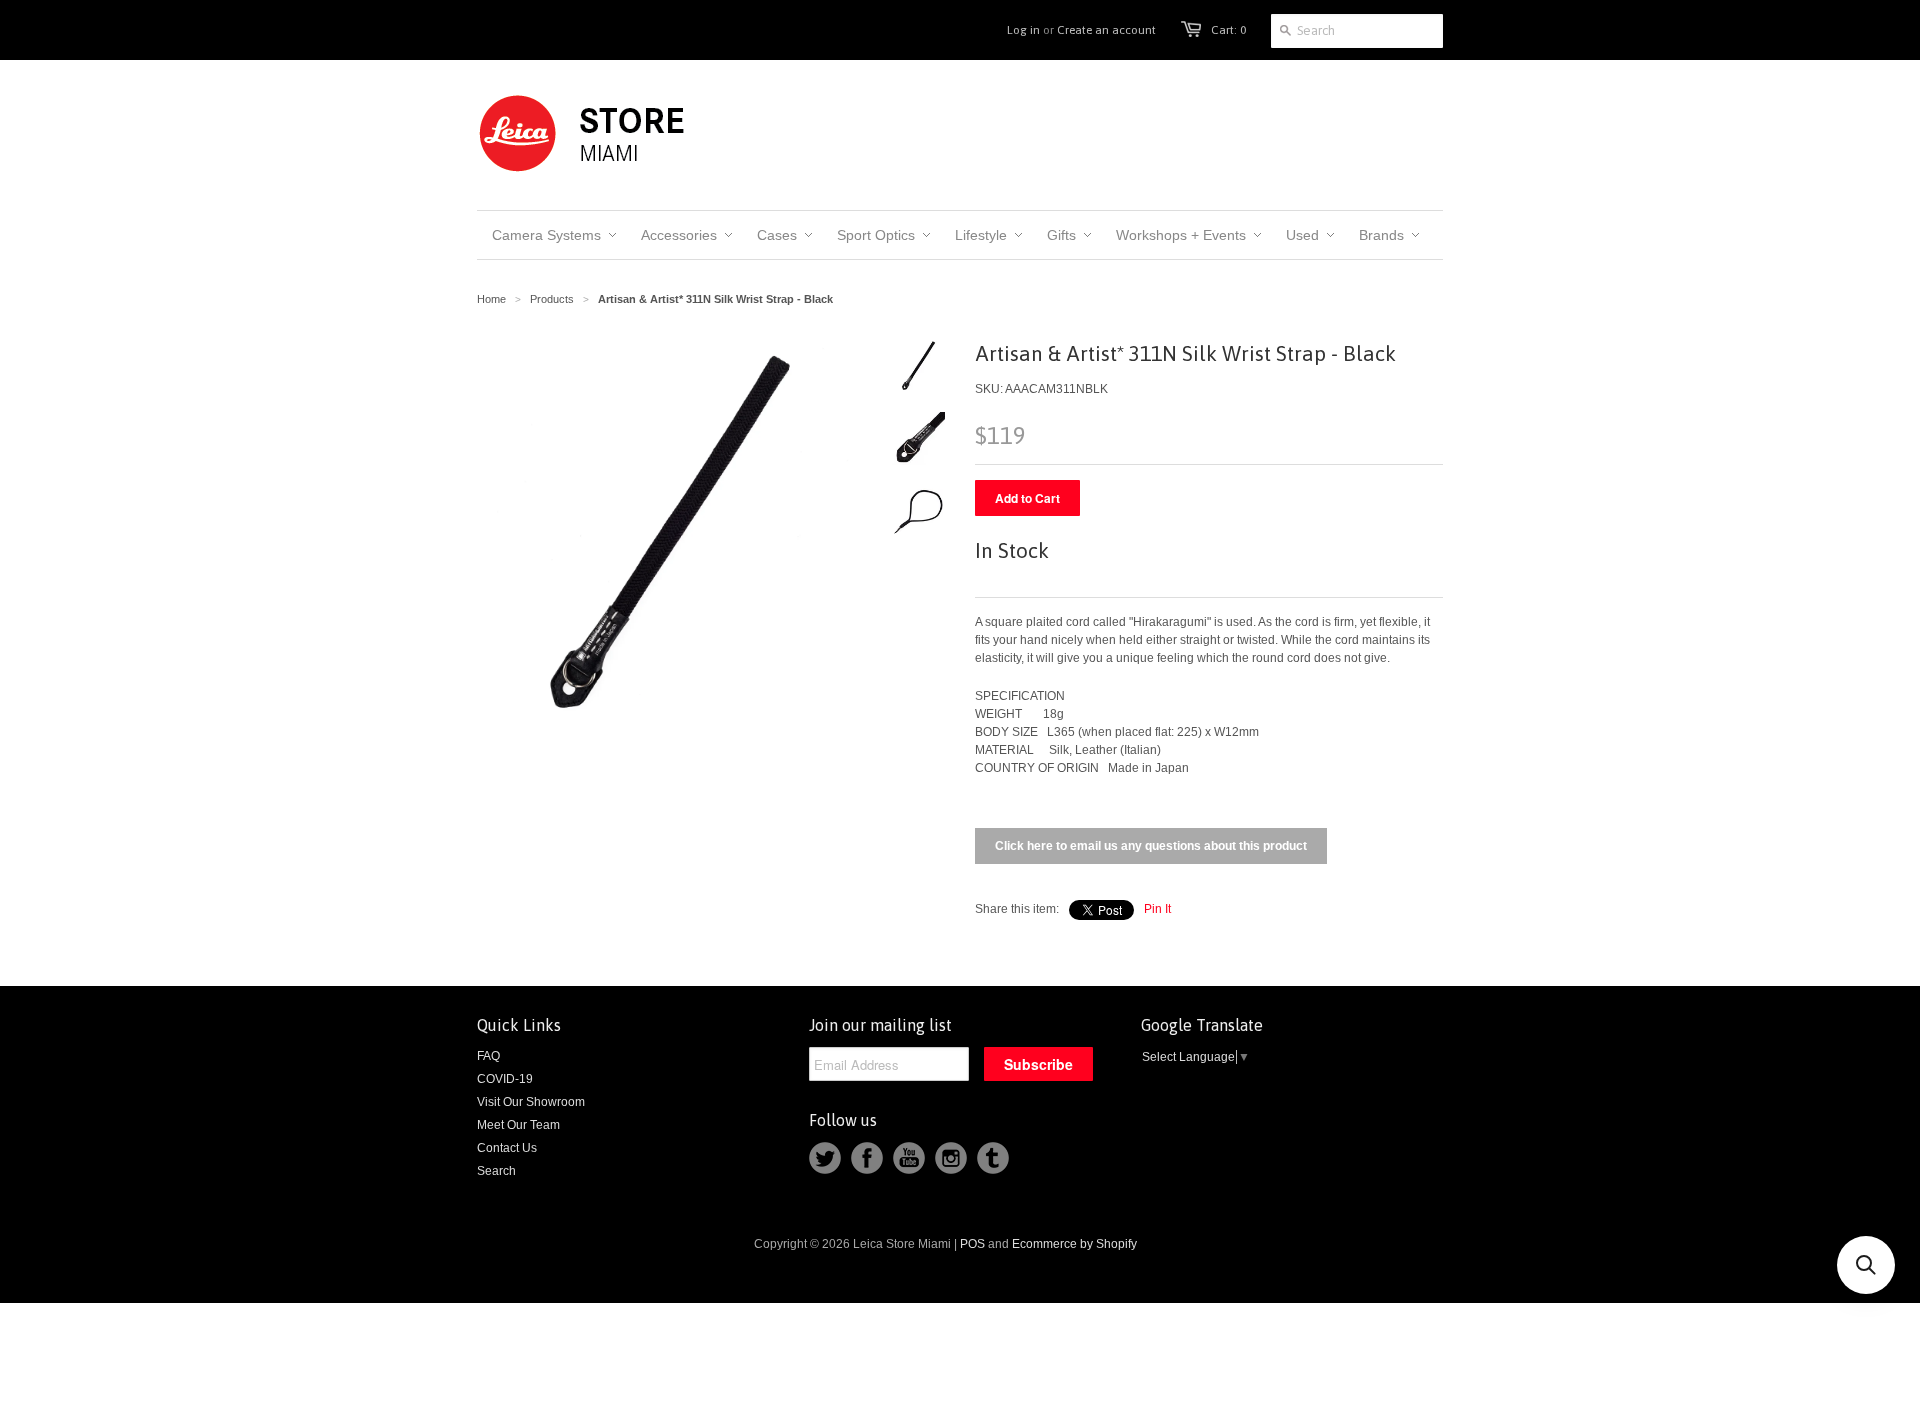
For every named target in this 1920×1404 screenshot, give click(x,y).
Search (496, 1171)
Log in (1023, 30)
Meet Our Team (518, 1125)
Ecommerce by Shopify (1074, 1244)
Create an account (1106, 30)
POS (972, 1244)
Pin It (1157, 909)
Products (552, 299)
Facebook (867, 1158)
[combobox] (1357, 31)
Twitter (825, 1158)
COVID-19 (505, 1079)
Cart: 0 (1228, 30)
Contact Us (507, 1148)
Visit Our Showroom (531, 1102)
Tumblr (993, 1158)
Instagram (951, 1158)
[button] (1866, 1265)
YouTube (909, 1158)
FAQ (488, 1056)
